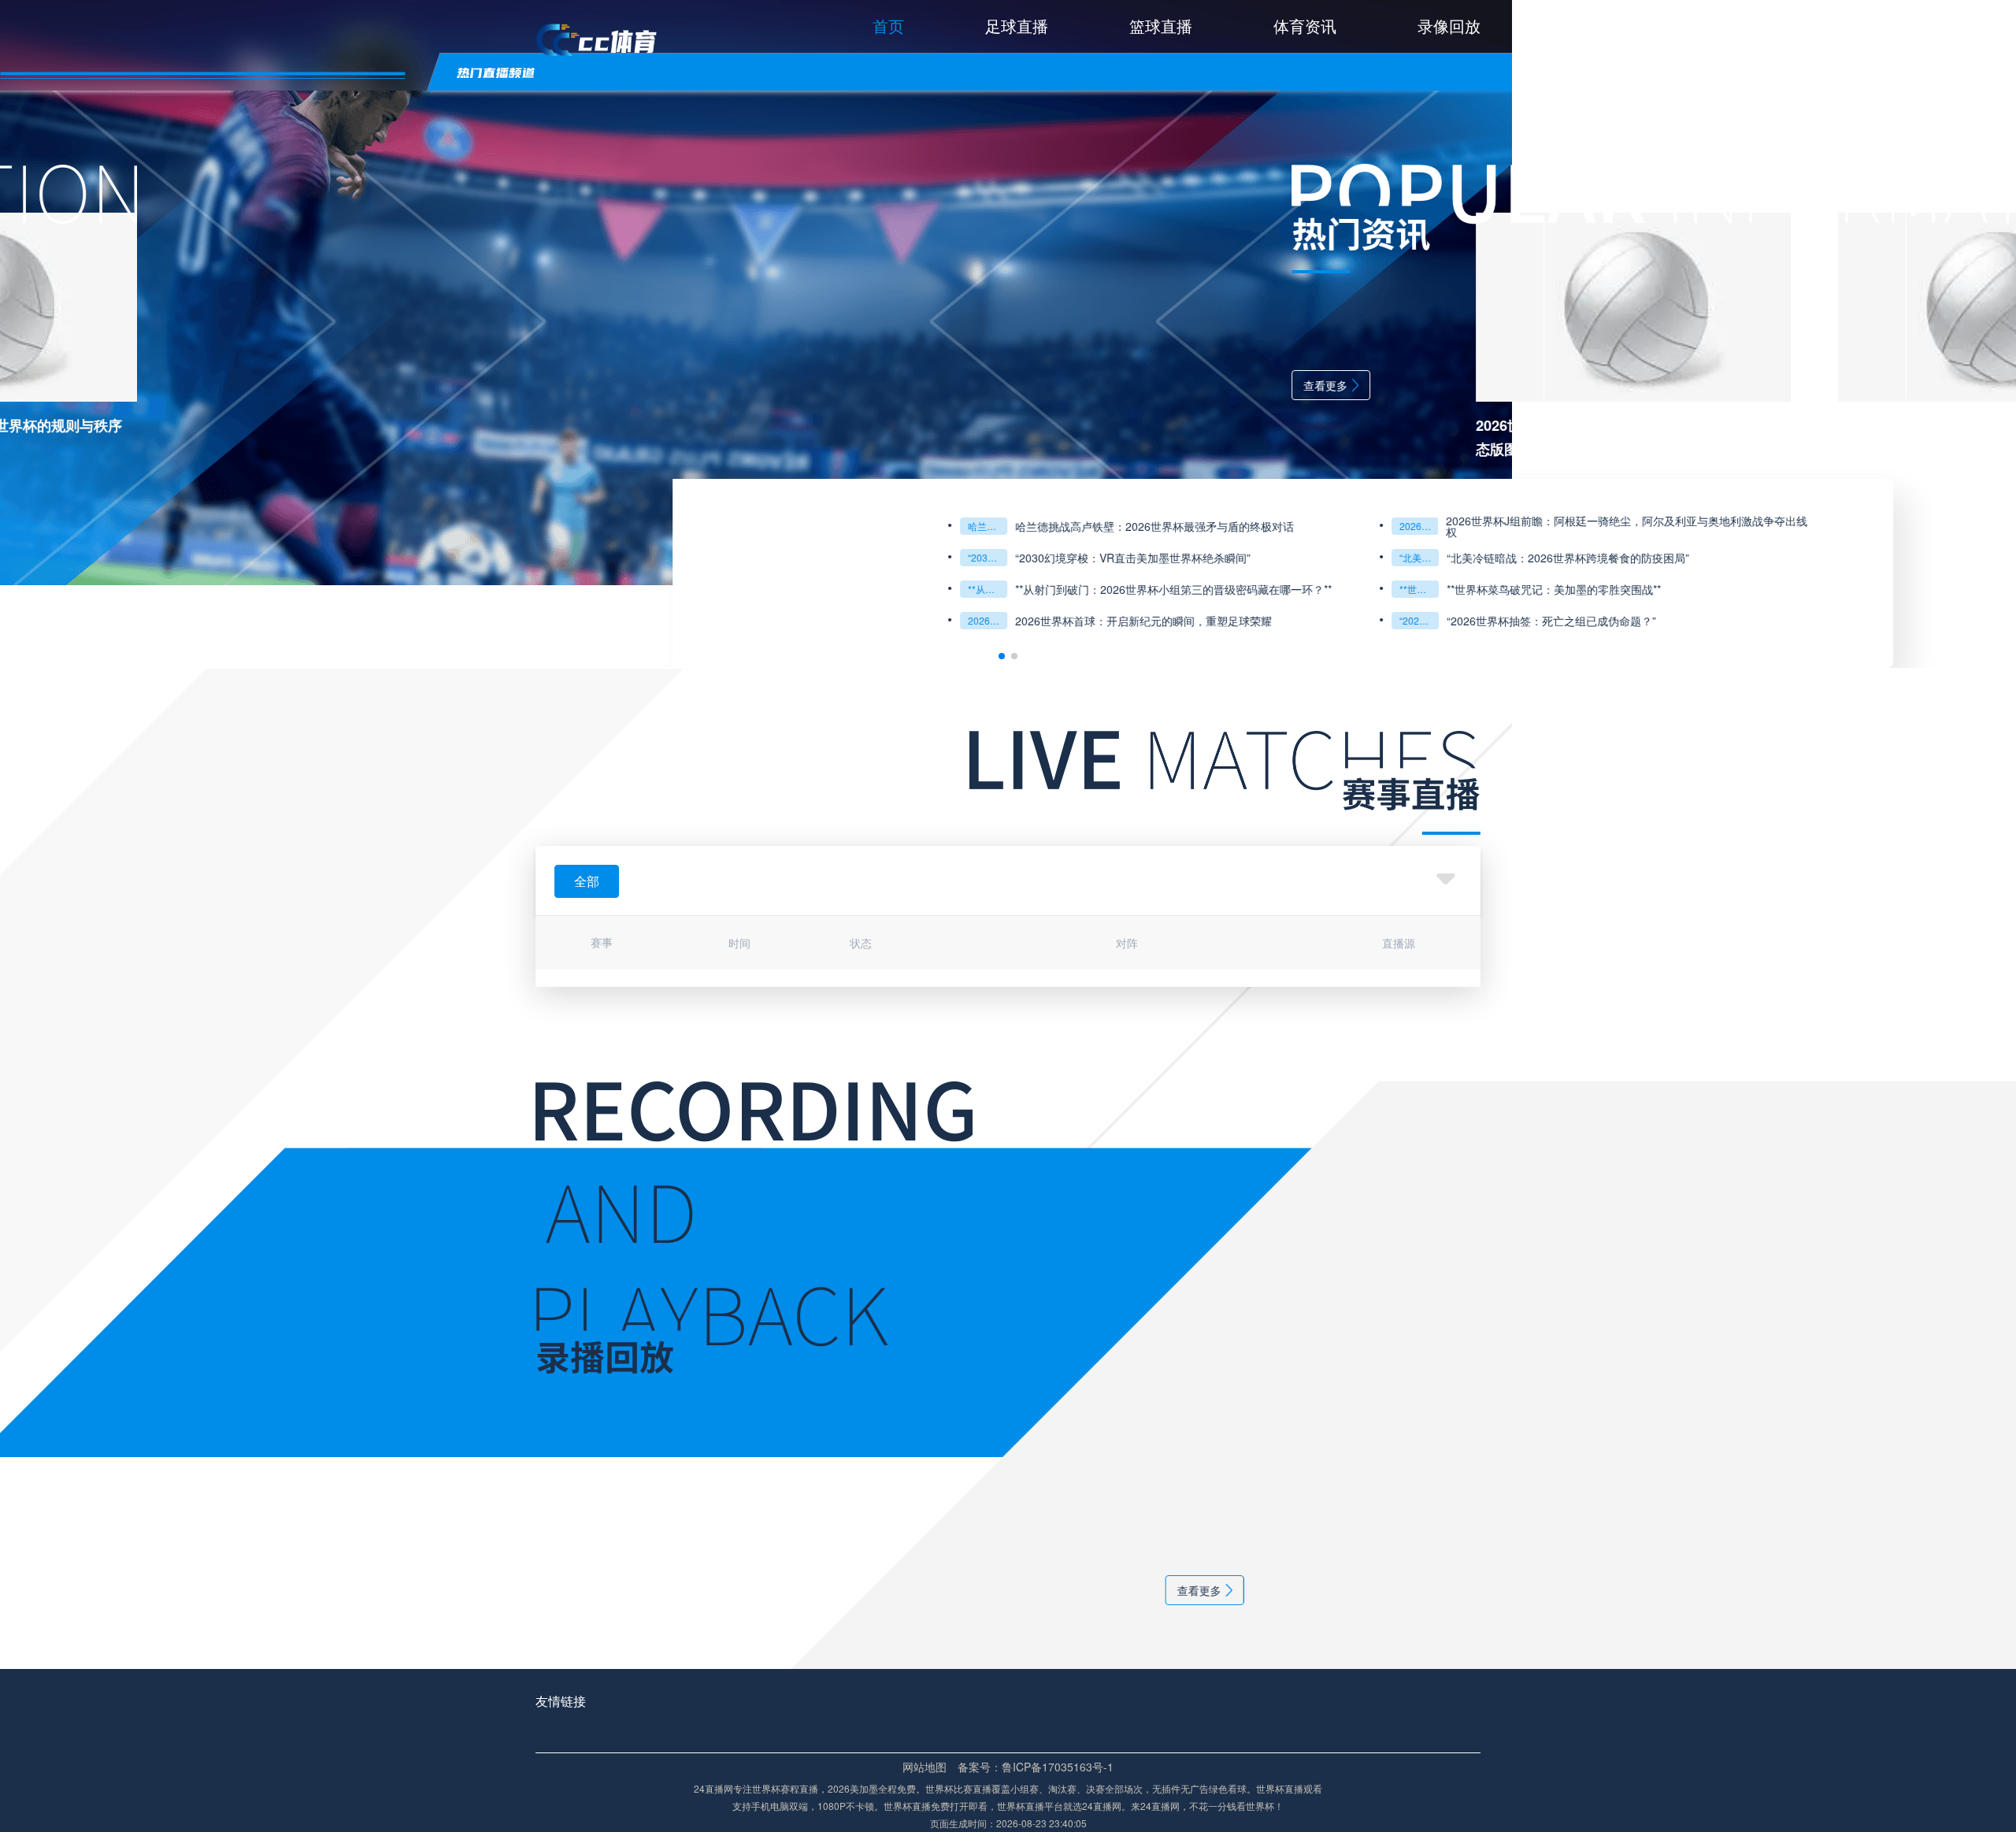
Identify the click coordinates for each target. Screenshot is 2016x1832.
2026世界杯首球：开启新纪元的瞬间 (315, 620)
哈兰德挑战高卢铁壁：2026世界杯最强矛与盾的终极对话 (315, 526)
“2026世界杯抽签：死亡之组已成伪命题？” (747, 620)
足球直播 (1017, 26)
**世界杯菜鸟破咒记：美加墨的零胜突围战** (747, 589)
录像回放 (1449, 26)
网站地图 (925, 1767)
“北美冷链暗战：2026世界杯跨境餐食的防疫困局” (747, 557)
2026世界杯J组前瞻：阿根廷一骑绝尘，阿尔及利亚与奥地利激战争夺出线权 (954, 526)
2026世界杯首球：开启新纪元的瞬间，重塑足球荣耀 (471, 621)
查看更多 (653, 385)
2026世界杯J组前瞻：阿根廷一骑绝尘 (747, 526)
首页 (888, 26)
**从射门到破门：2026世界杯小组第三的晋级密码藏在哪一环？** (315, 589)
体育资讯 (1305, 26)
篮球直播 (1161, 26)
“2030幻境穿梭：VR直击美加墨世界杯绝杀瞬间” (315, 557)
